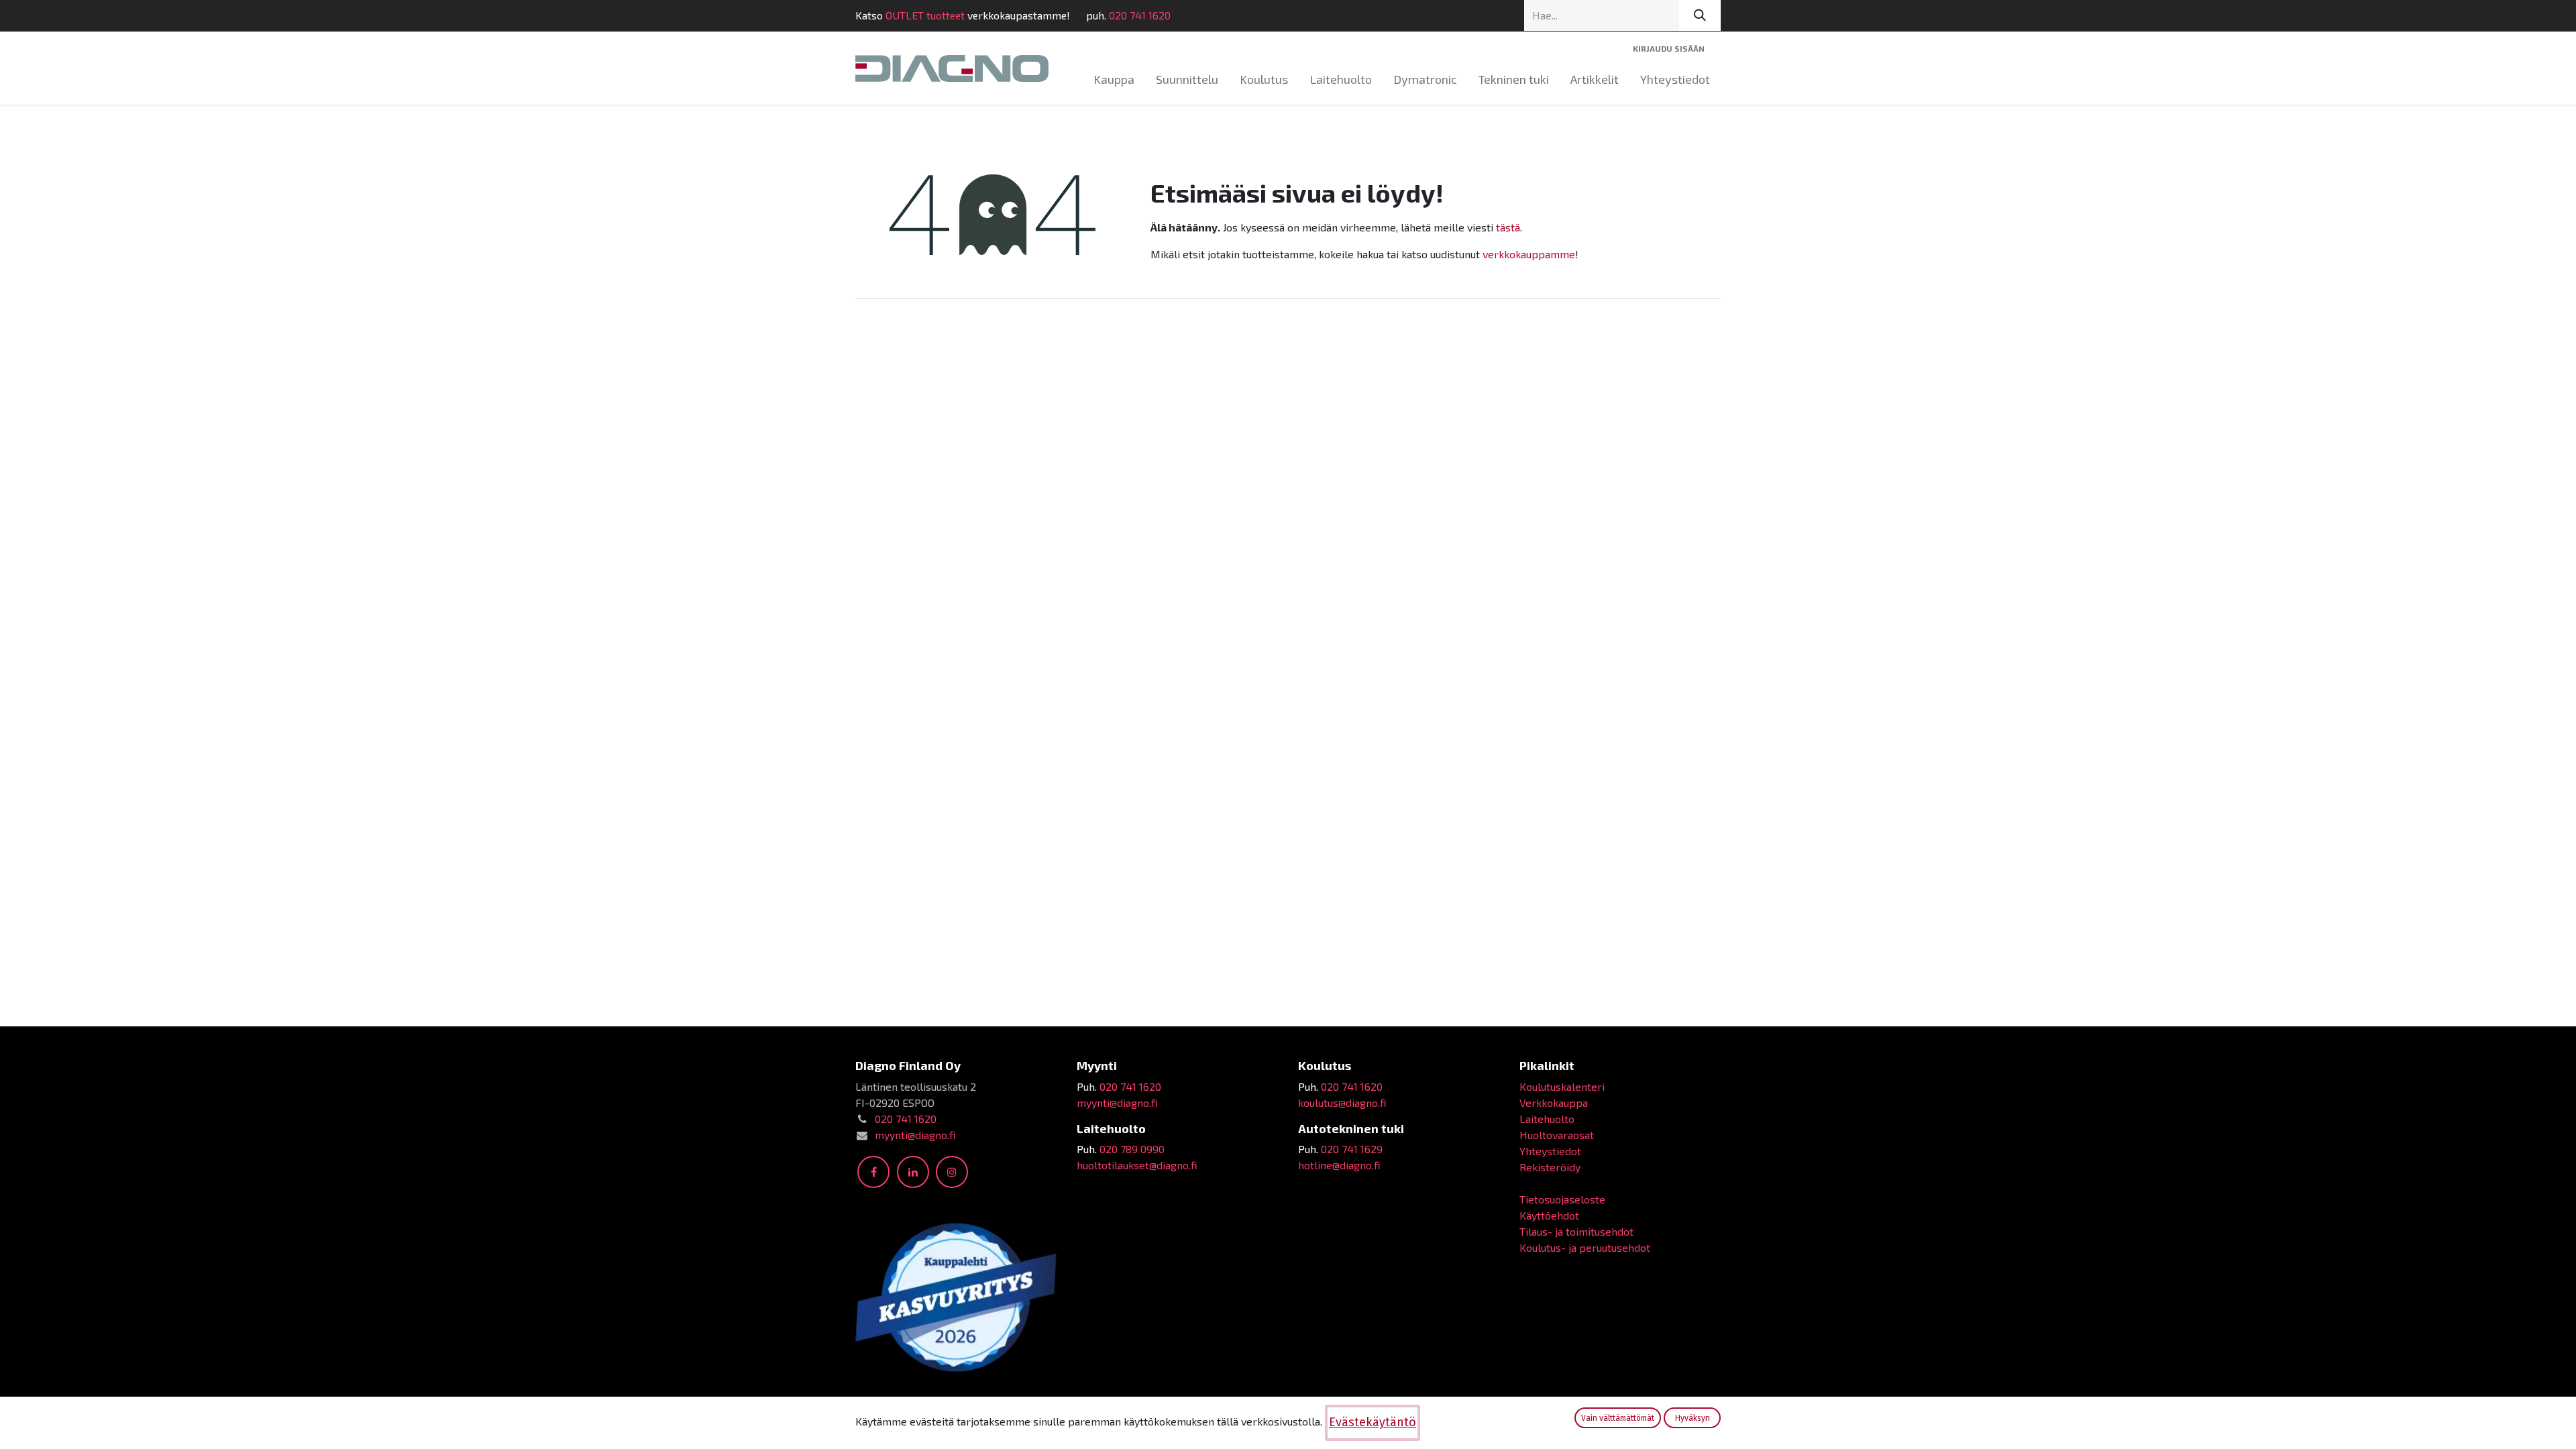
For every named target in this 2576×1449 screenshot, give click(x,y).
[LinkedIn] (913, 1172)
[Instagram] (952, 1172)
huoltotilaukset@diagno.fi (1137, 1165)
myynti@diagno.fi (915, 1135)
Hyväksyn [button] (1693, 1418)
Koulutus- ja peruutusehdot (1585, 1247)
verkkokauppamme (1529, 254)
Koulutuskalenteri (1562, 1086)
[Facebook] (873, 1172)
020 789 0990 (1132, 1149)
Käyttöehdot (1549, 1215)
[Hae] (1700, 15)
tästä (1508, 227)
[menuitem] (1114, 79)
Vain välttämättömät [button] (1618, 1418)
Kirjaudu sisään (1669, 48)
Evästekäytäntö (1373, 1422)
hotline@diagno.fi (1339, 1165)
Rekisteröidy (1550, 1167)
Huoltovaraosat (1557, 1135)
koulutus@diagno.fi (1342, 1103)
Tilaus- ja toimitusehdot (1576, 1231)
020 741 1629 (1352, 1149)
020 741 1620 (1140, 15)
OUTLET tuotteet (925, 15)
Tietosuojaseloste (1562, 1199)
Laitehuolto (1547, 1119)
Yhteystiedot (1550, 1151)
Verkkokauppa (1554, 1103)
